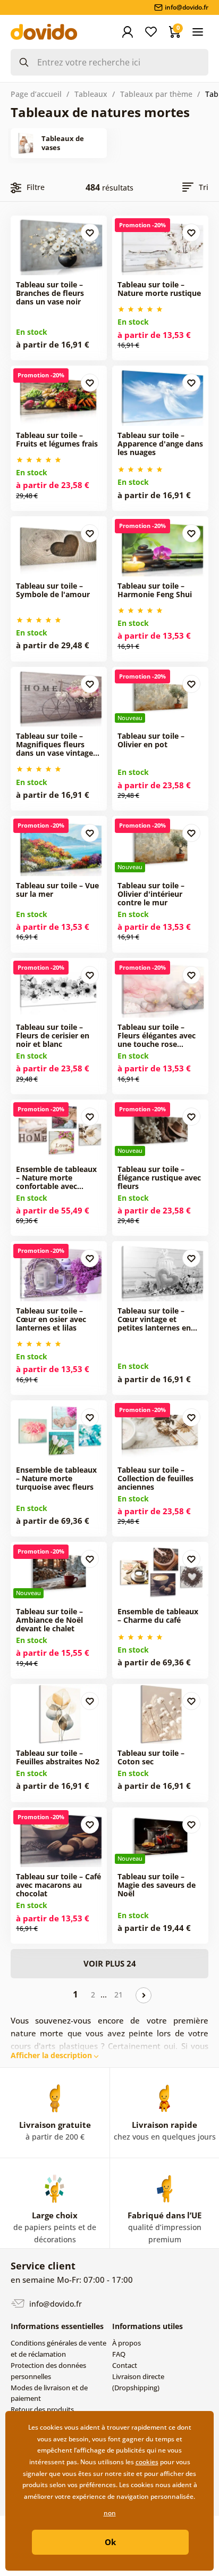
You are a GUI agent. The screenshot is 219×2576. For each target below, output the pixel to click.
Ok (110, 2542)
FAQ (119, 2354)
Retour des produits (42, 2409)
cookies (147, 2462)
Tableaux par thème (156, 94)
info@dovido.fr (54, 2303)
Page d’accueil (36, 94)
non (110, 2513)
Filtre (36, 187)
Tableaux (91, 94)
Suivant (144, 1995)
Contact (125, 2365)
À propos (127, 2343)
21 (119, 1995)
